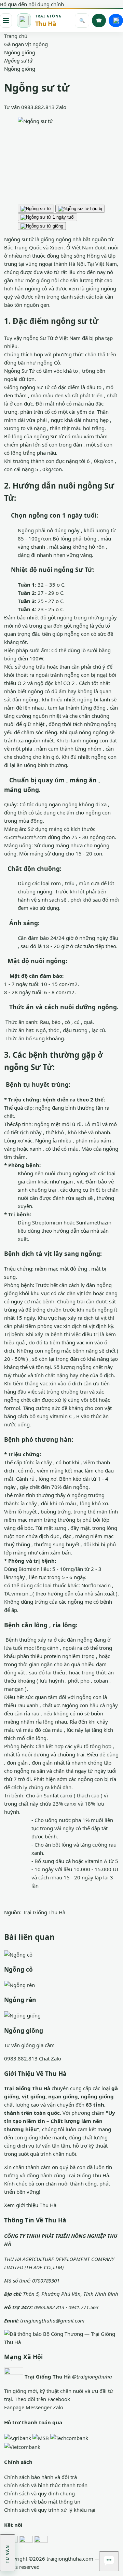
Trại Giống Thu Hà (44, 1912)
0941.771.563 (83, 2307)
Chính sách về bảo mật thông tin (42, 2502)
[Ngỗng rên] (19, 1984)
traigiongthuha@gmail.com (52, 2320)
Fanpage (14, 2407)
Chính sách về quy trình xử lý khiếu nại (50, 2510)
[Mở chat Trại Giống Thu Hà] (109, 2561)
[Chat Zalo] (116, 20)
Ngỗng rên (20, 2000)
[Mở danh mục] (6, 20)
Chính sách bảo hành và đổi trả (40, 2477)
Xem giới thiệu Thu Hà (30, 2205)
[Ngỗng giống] (22, 2015)
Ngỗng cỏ (18, 1969)
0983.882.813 (38, 107)
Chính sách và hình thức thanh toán (46, 2485)
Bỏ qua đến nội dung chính (32, 4)
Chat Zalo (50, 2058)
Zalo (61, 107)
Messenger (39, 2407)
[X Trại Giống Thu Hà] (26, 2542)
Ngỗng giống (20, 69)
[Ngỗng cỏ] (18, 1954)
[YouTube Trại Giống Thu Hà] (41, 2542)
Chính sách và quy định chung (39, 2493)
